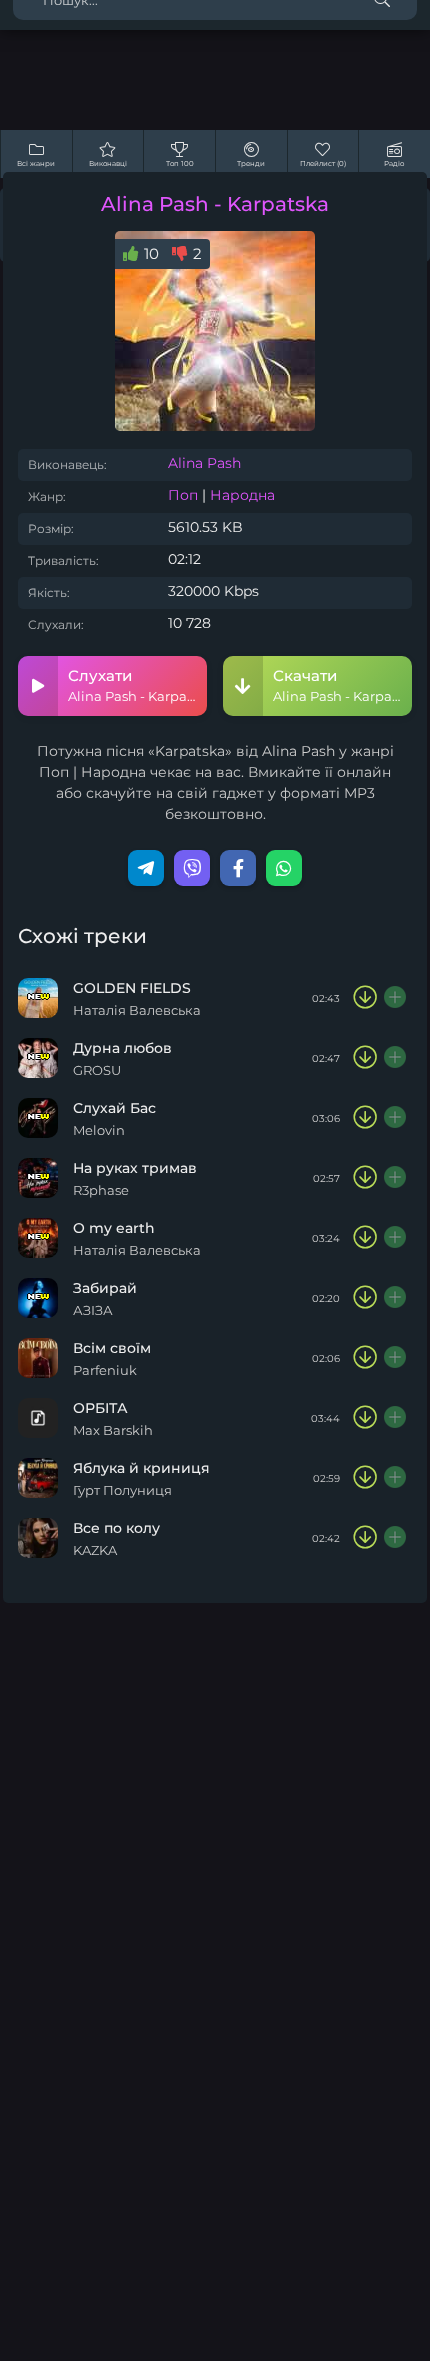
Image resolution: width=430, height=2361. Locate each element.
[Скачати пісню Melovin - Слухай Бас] (365, 1118)
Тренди (251, 163)
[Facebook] (238, 868)
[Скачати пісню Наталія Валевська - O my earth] (365, 1238)
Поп (183, 495)
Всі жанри (36, 163)
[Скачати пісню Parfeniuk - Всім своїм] (365, 1358)
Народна (242, 495)
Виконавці (108, 163)
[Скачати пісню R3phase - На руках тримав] (365, 1178)
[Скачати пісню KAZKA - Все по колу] (365, 1538)
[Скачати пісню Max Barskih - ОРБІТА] (365, 1418)
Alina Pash (204, 463)
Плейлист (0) (323, 163)
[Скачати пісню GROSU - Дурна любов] (365, 1058)
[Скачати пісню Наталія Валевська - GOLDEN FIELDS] (365, 998)
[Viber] (192, 868)
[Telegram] (146, 868)
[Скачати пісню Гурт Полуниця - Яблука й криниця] (365, 1478)
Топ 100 (180, 163)
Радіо (394, 163)
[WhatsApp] (284, 868)
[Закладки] (396, 998)
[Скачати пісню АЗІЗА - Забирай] (365, 1298)
